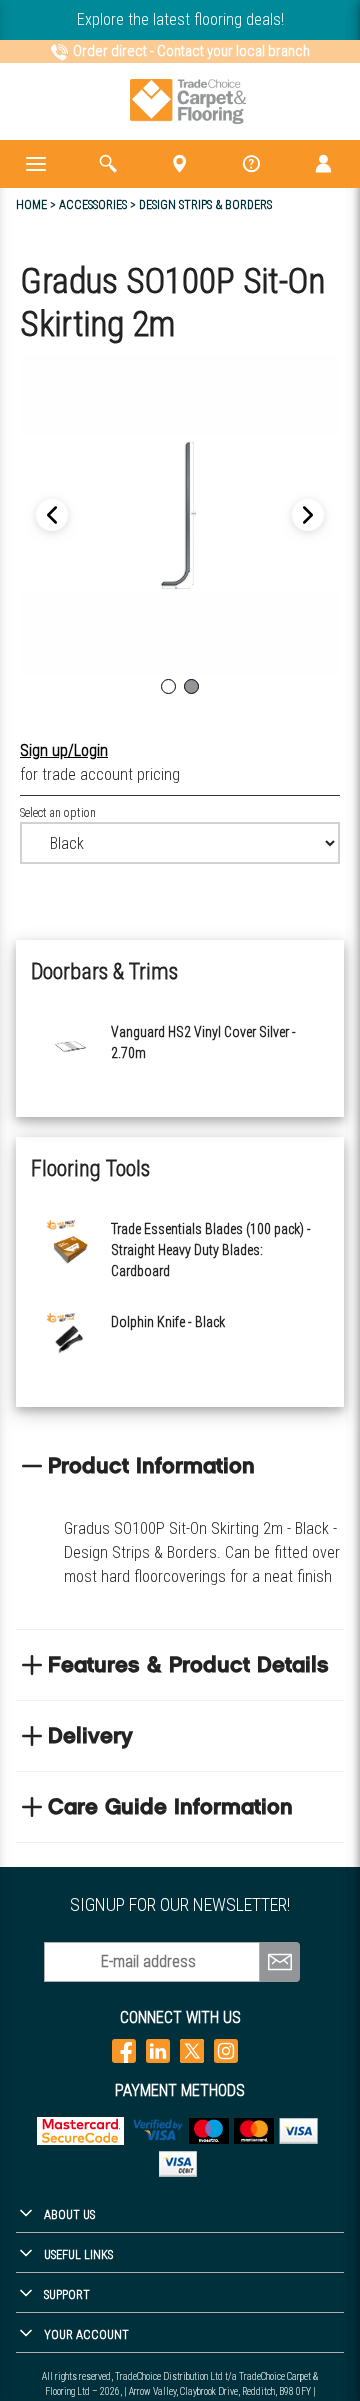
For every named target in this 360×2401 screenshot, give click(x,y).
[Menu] (36, 164)
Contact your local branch (233, 51)
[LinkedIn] (158, 2050)
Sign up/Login (64, 750)
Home (31, 205)
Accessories (93, 205)
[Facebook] (124, 2050)
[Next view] (52, 515)
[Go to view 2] (191, 686)
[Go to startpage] (188, 101)
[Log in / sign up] (324, 164)
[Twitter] (192, 2050)
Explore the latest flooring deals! (180, 19)
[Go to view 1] (168, 686)
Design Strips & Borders (205, 205)
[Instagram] (226, 2050)
